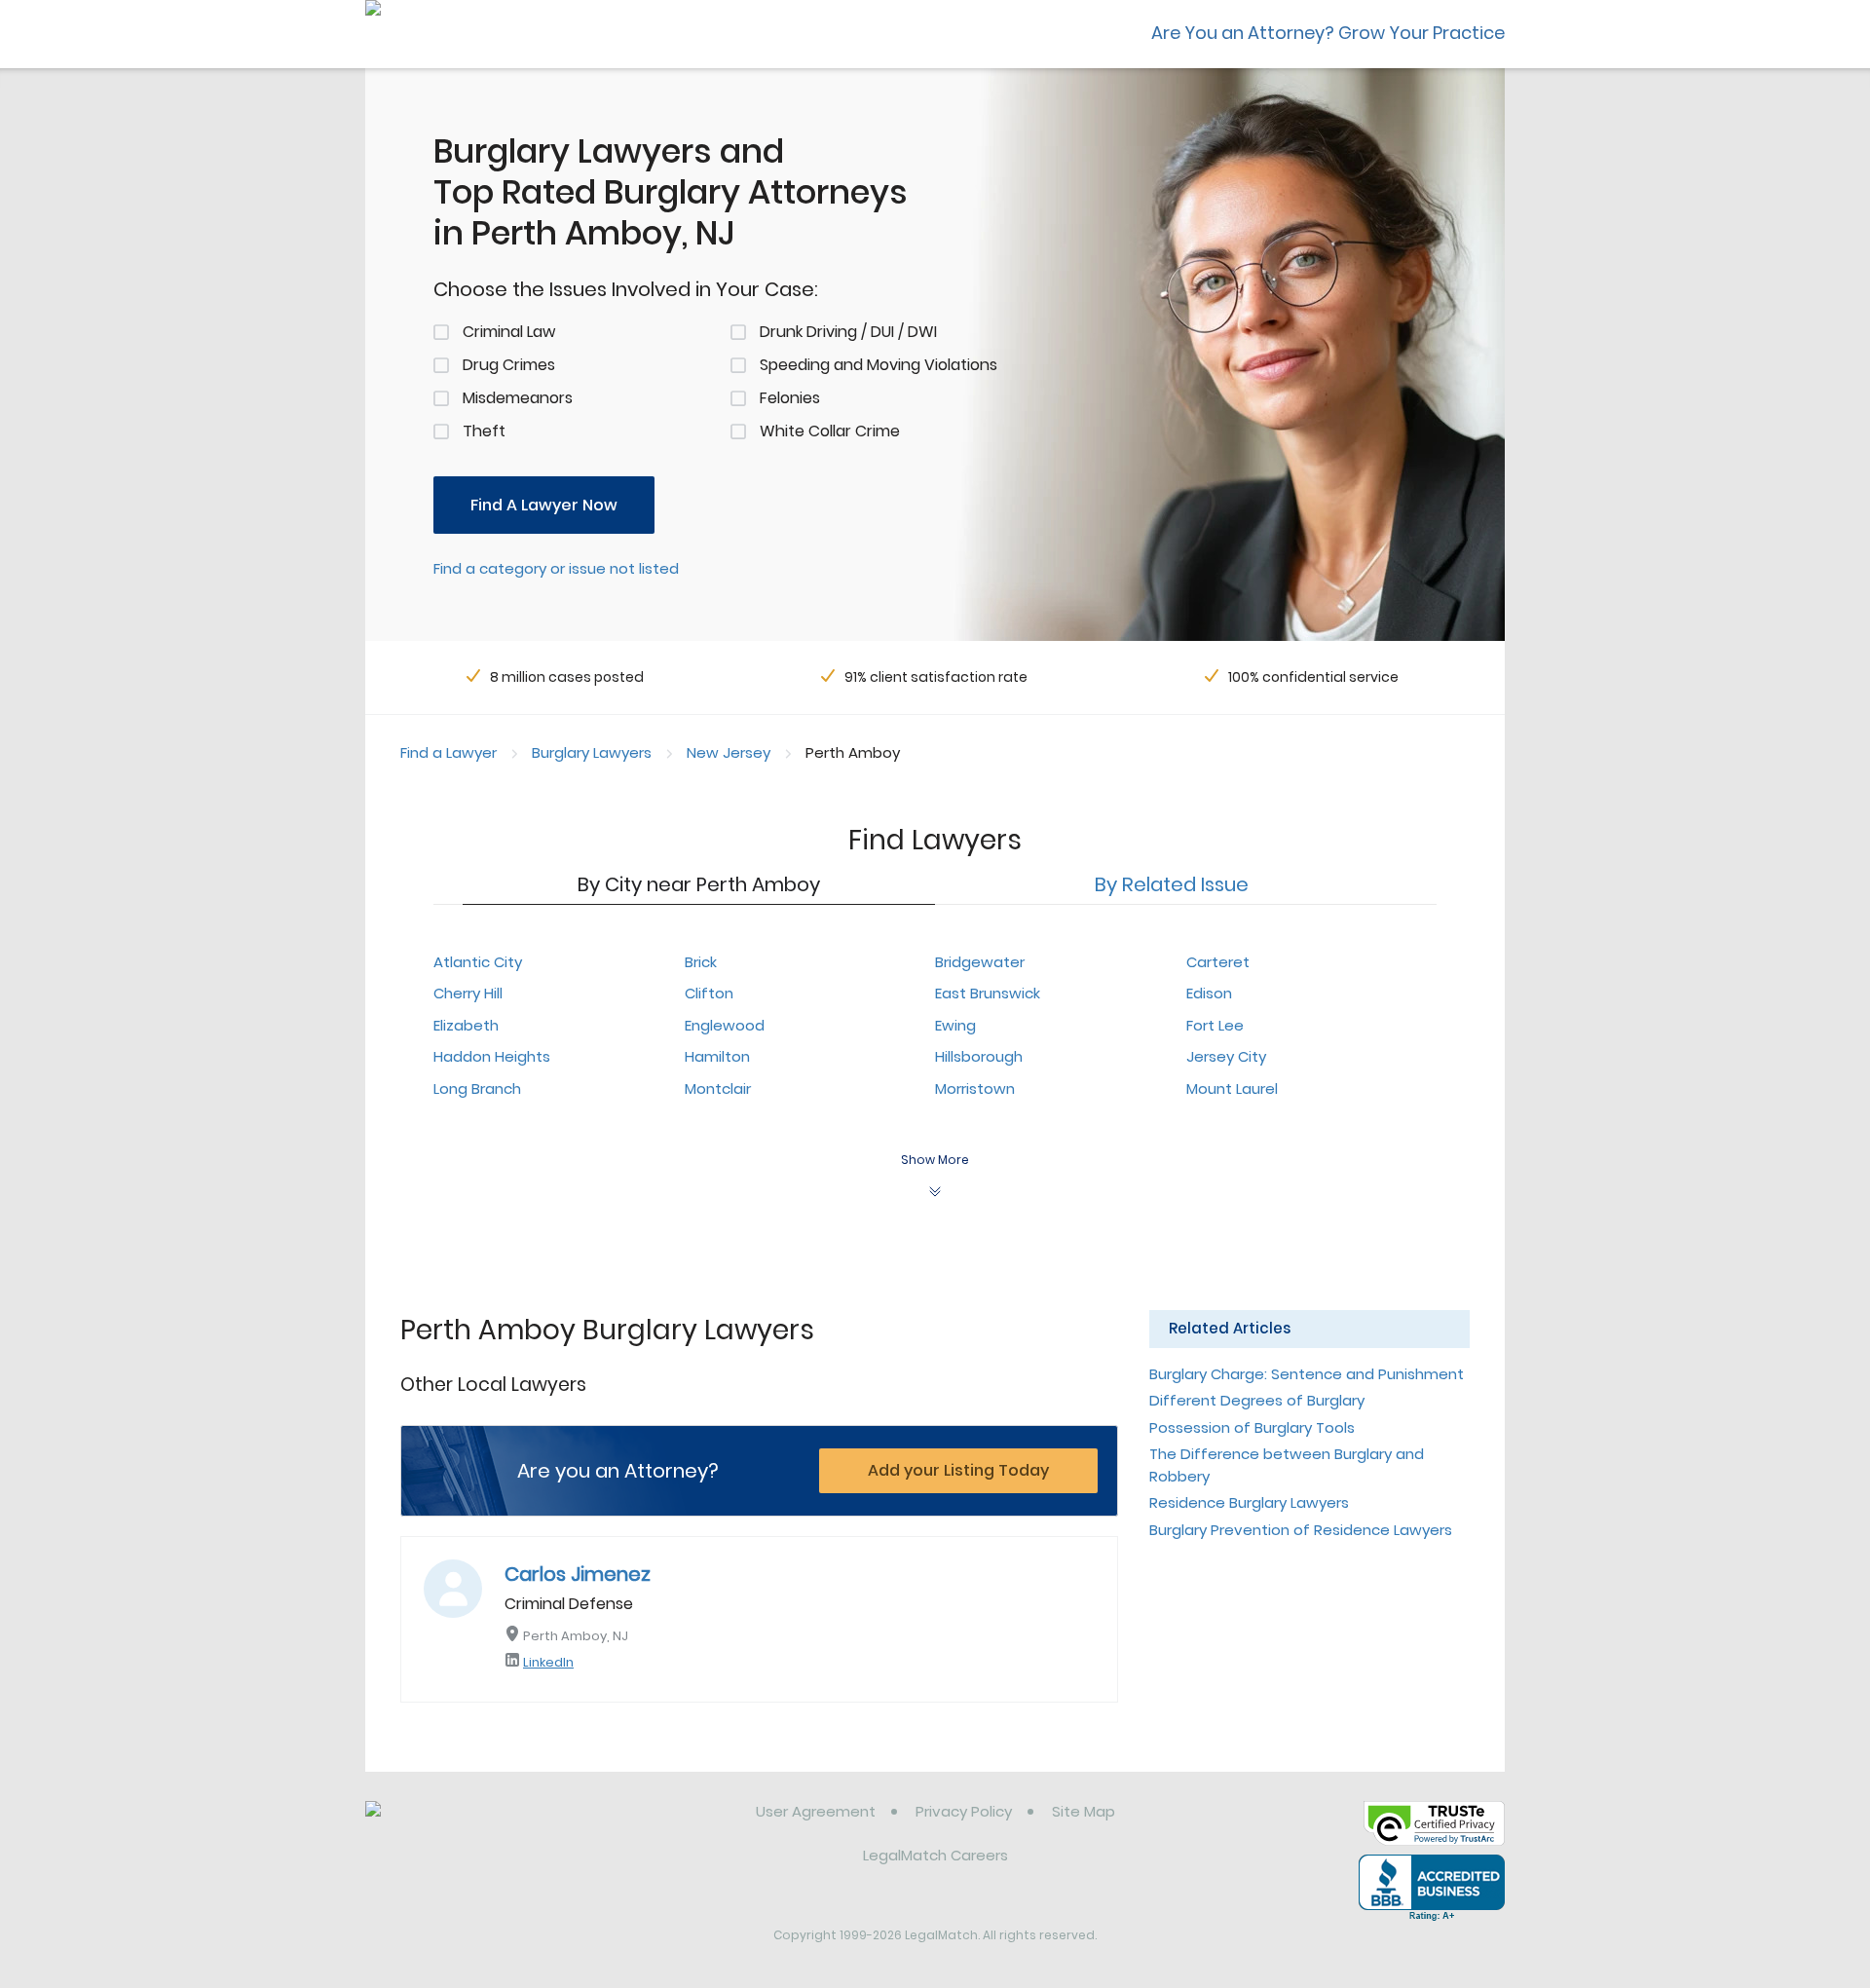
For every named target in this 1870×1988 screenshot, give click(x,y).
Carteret (1218, 962)
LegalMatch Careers (935, 1855)
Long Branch (477, 1088)
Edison (1209, 993)
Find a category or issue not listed (556, 568)
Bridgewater (980, 962)
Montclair (718, 1088)
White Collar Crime (830, 431)
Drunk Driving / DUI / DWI (848, 332)
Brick (701, 962)
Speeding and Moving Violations (879, 365)
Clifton (709, 993)
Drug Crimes (509, 365)
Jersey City (1226, 1056)
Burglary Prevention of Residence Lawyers (1301, 1530)
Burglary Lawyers (592, 752)
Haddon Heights (492, 1056)
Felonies (790, 398)
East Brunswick (988, 993)
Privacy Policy (964, 1811)
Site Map (1084, 1811)
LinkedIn (548, 1662)
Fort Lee (1215, 1025)
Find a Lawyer (449, 752)
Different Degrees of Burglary (1257, 1400)
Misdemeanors (518, 398)
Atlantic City (478, 962)
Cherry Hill (468, 993)
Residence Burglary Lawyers (1249, 1502)
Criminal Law (509, 332)
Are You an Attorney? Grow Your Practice (1328, 33)
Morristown (975, 1088)
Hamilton (717, 1056)
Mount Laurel (1232, 1088)
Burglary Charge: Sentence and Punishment (1307, 1374)
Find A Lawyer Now (544, 505)
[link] (465, 1826)
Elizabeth (466, 1025)
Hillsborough (979, 1056)
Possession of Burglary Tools (1252, 1427)
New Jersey (729, 752)
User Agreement (816, 1811)
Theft (484, 431)
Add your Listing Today (958, 1470)
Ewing (955, 1025)
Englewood (725, 1025)
